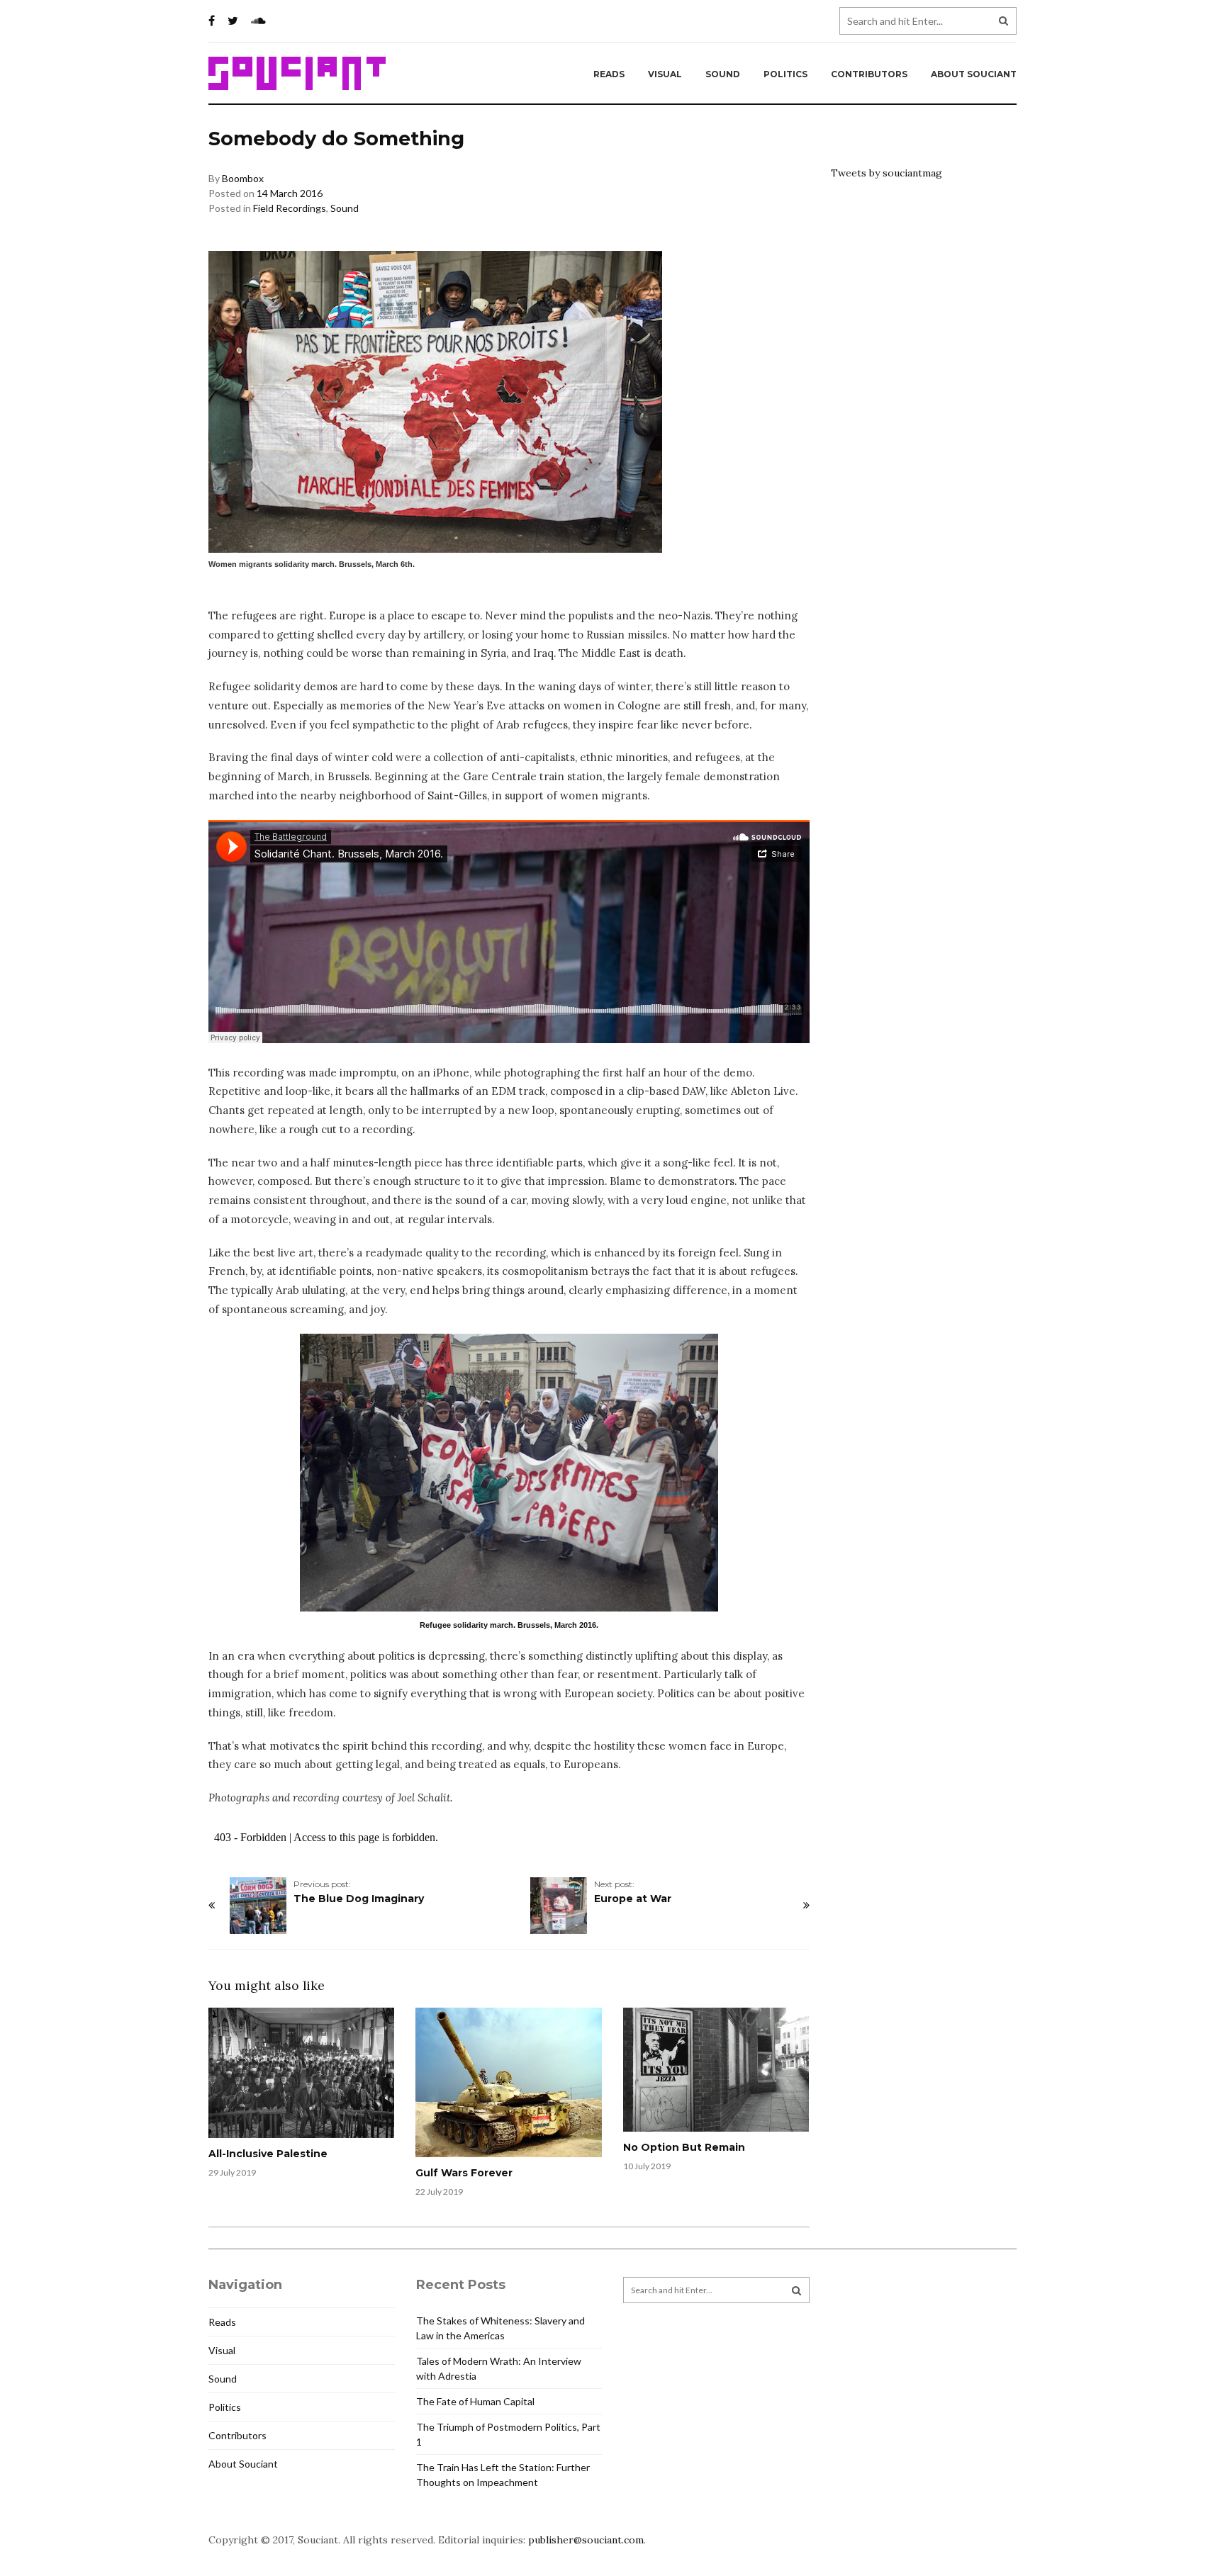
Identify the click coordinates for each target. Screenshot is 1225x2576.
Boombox (243, 178)
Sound (723, 74)
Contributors (869, 74)
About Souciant (974, 74)
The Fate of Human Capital (475, 2401)
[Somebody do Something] (509, 1473)
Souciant (297, 74)
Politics (785, 74)
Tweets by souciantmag (886, 173)
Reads (609, 74)
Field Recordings (290, 208)
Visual (665, 74)
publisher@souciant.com (586, 2540)
